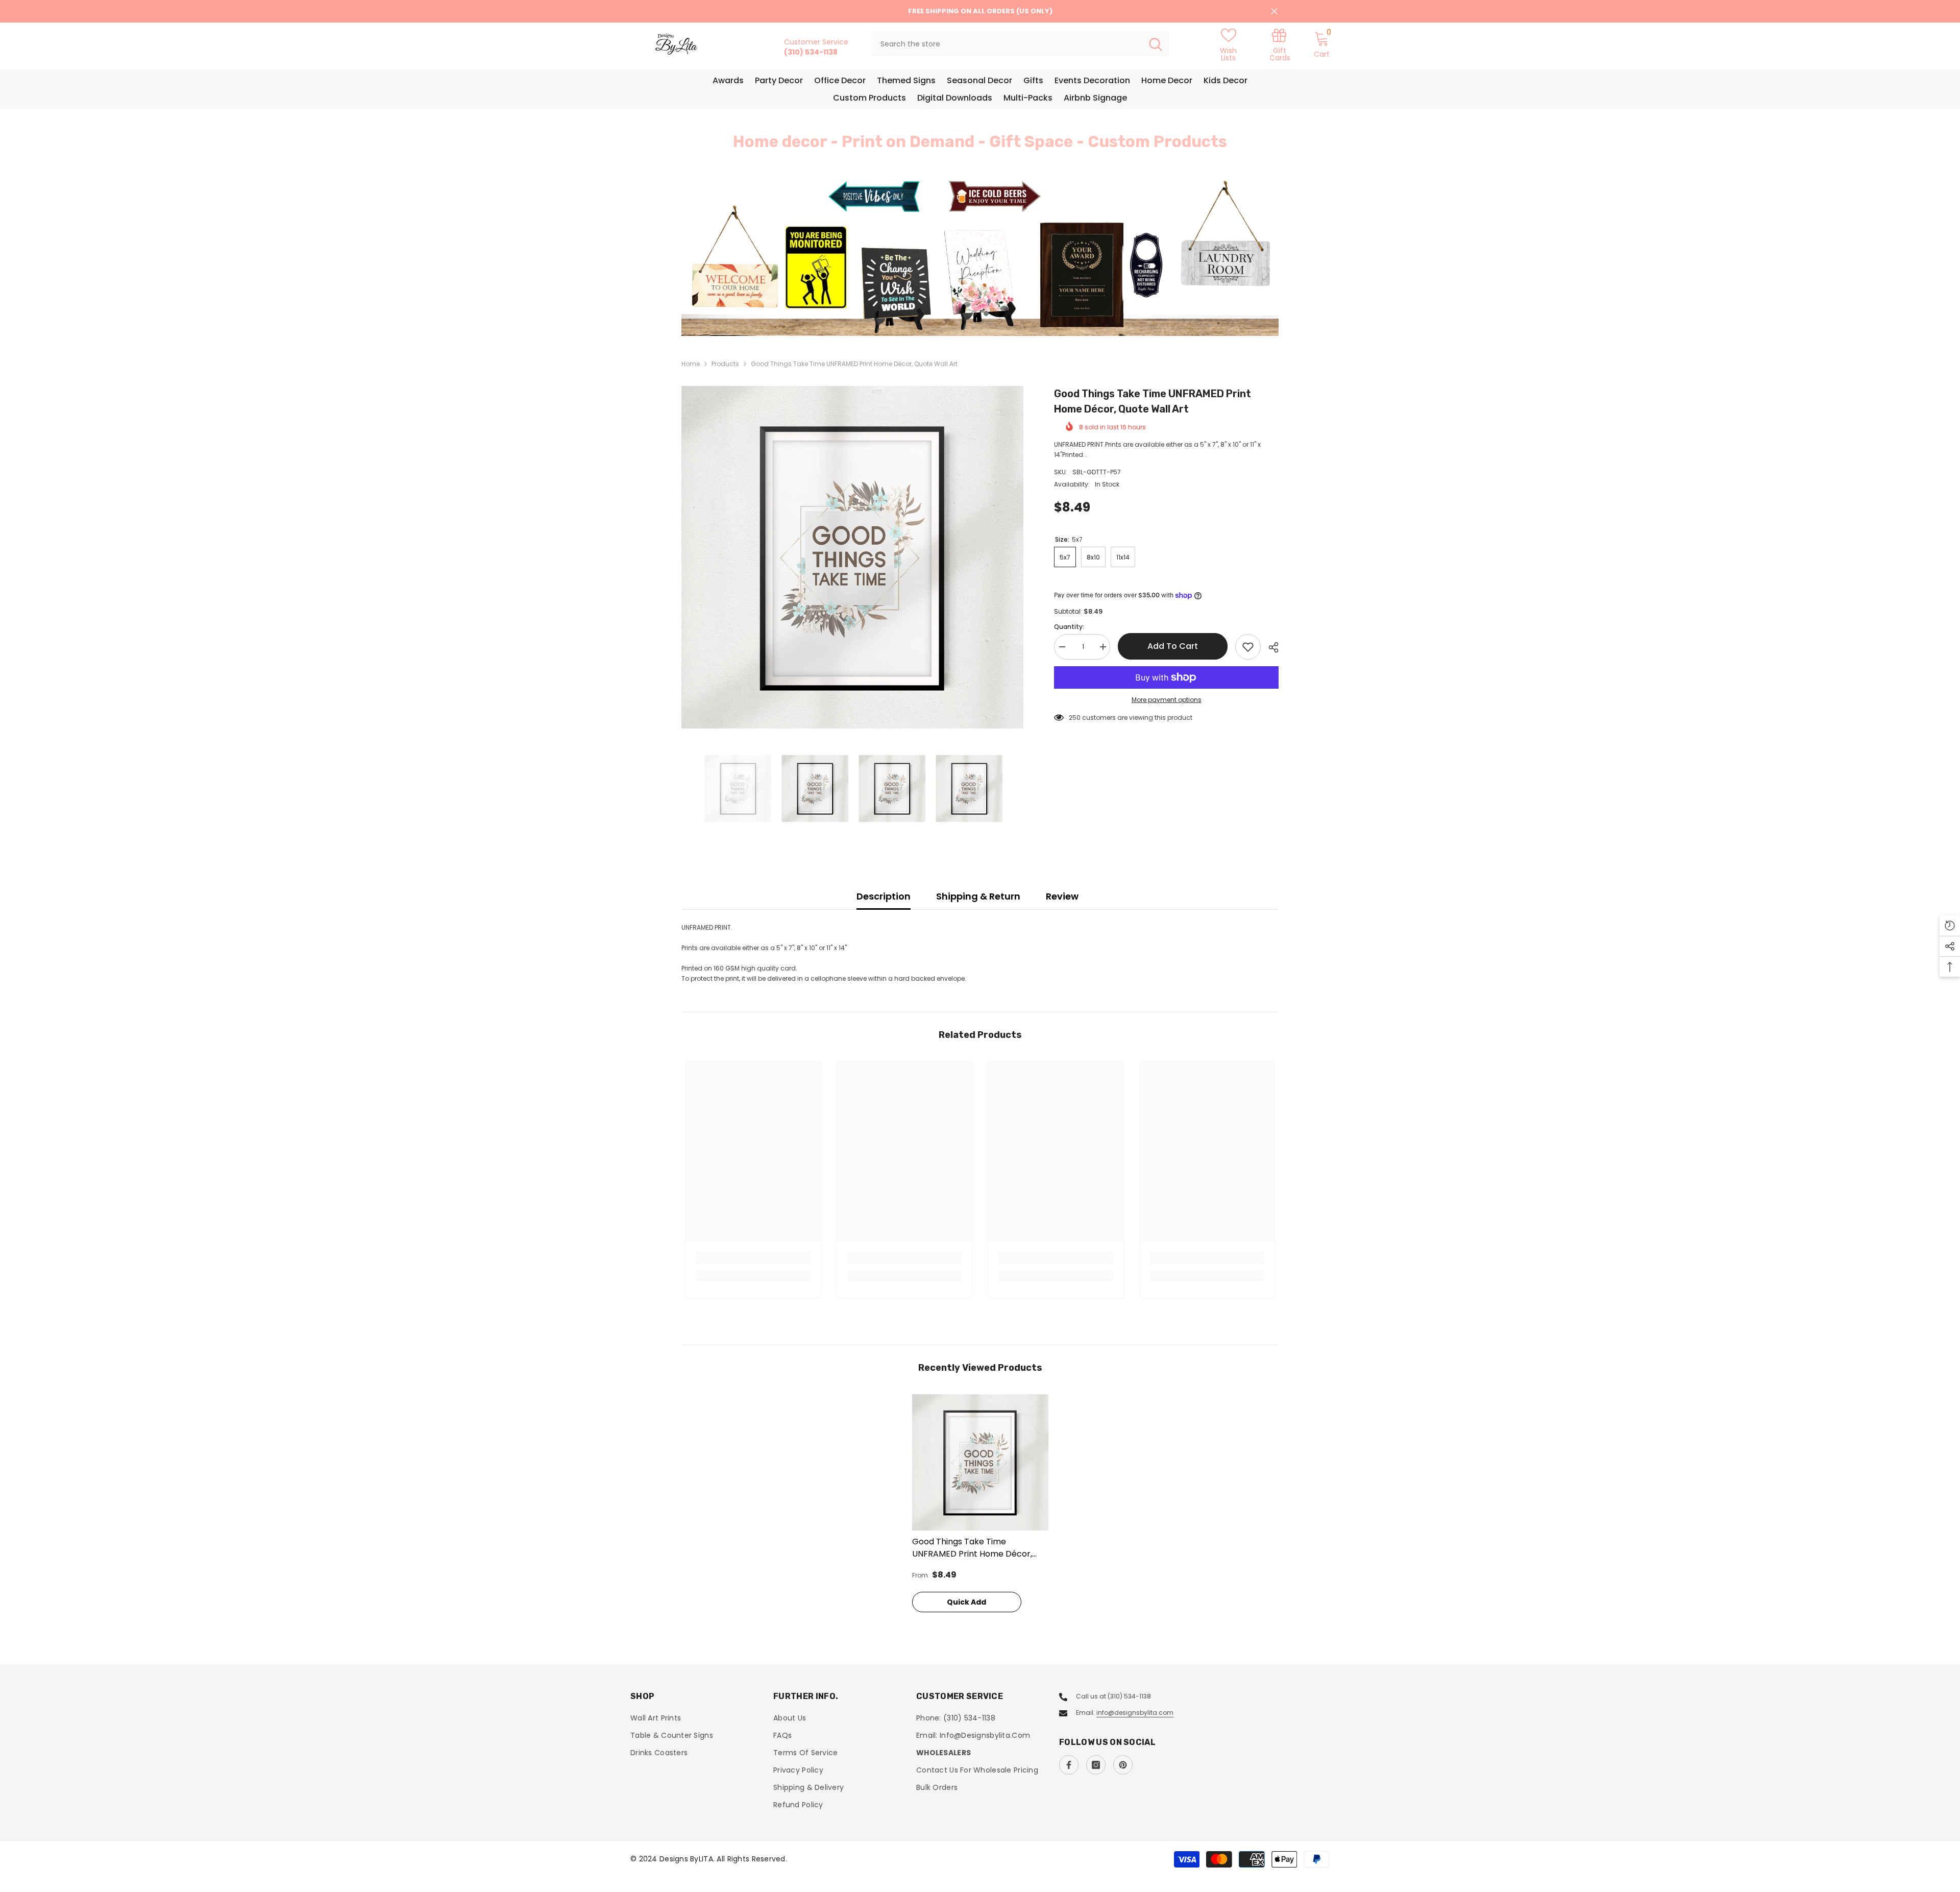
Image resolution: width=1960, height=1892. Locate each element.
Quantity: (1069, 627)
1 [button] (974, 313)
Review (1062, 896)
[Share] (1270, 647)
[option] (980, 257)
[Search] (1020, 44)
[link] (1280, 44)
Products (725, 364)
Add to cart (1171, 646)
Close (1274, 11)
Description (884, 896)
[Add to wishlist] (1248, 647)
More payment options (1167, 700)
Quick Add (966, 1602)
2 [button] (986, 313)
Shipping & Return (978, 896)
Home (691, 364)
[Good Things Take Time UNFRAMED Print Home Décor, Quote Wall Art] (980, 1462)
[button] (750, 257)
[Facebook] (1069, 1765)
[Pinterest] (1123, 1765)
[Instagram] (1096, 1765)
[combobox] (1007, 44)
